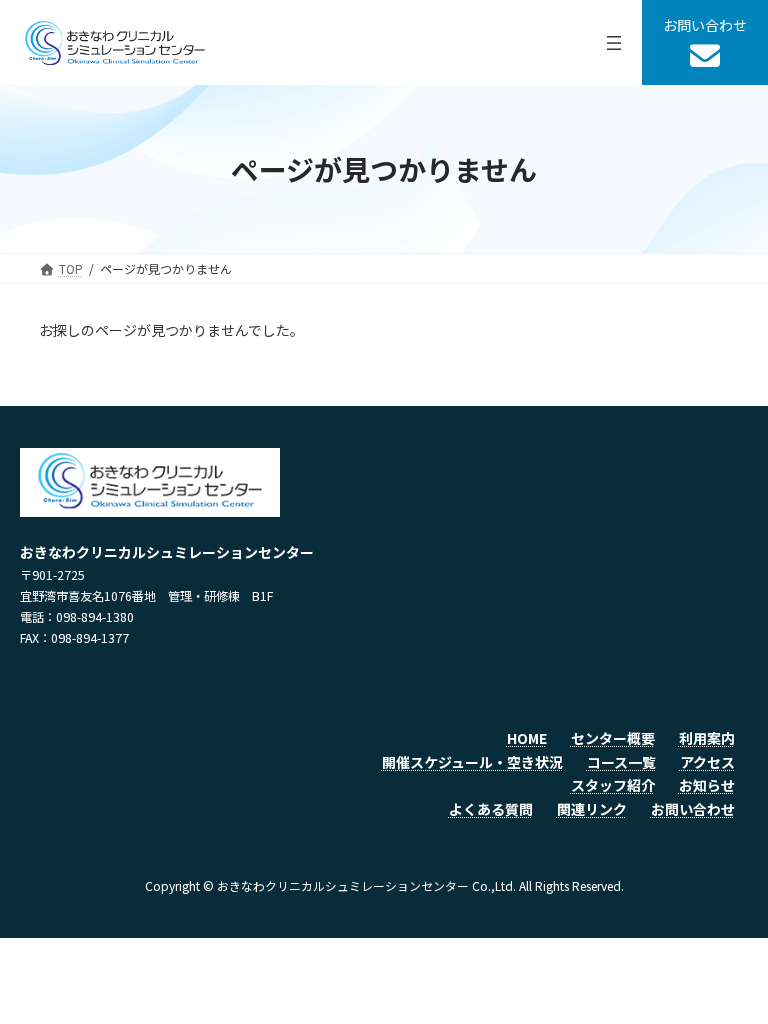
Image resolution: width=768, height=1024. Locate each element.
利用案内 (707, 738)
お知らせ (707, 785)
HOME (527, 738)
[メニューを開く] (614, 43)
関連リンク (592, 809)
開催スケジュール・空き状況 (472, 762)
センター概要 (613, 738)
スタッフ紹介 (613, 785)
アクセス (707, 762)
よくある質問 (491, 809)
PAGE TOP (731, 974)
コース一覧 (621, 762)
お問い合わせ (693, 809)
